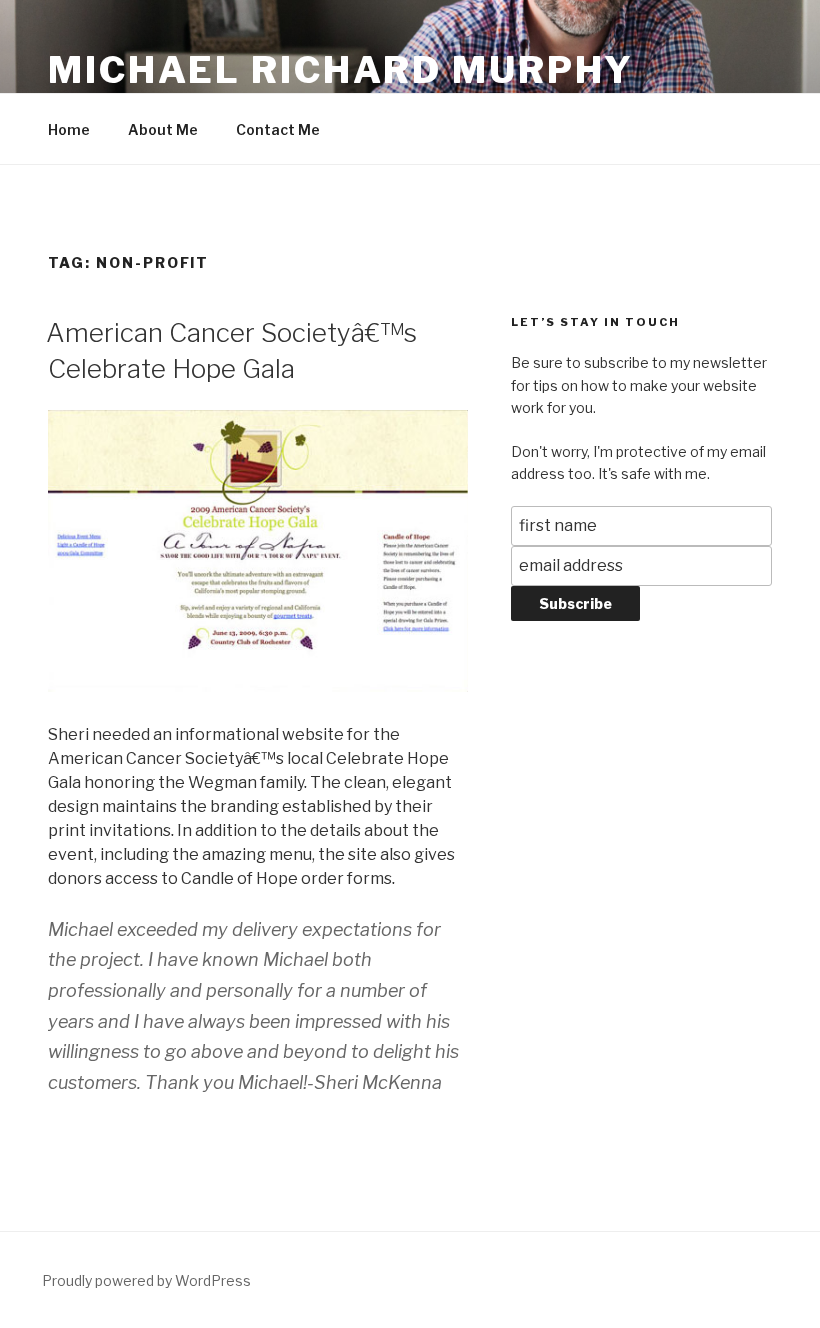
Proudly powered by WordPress (146, 1280)
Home (69, 129)
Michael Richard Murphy (341, 70)
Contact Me (278, 129)
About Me (163, 129)
